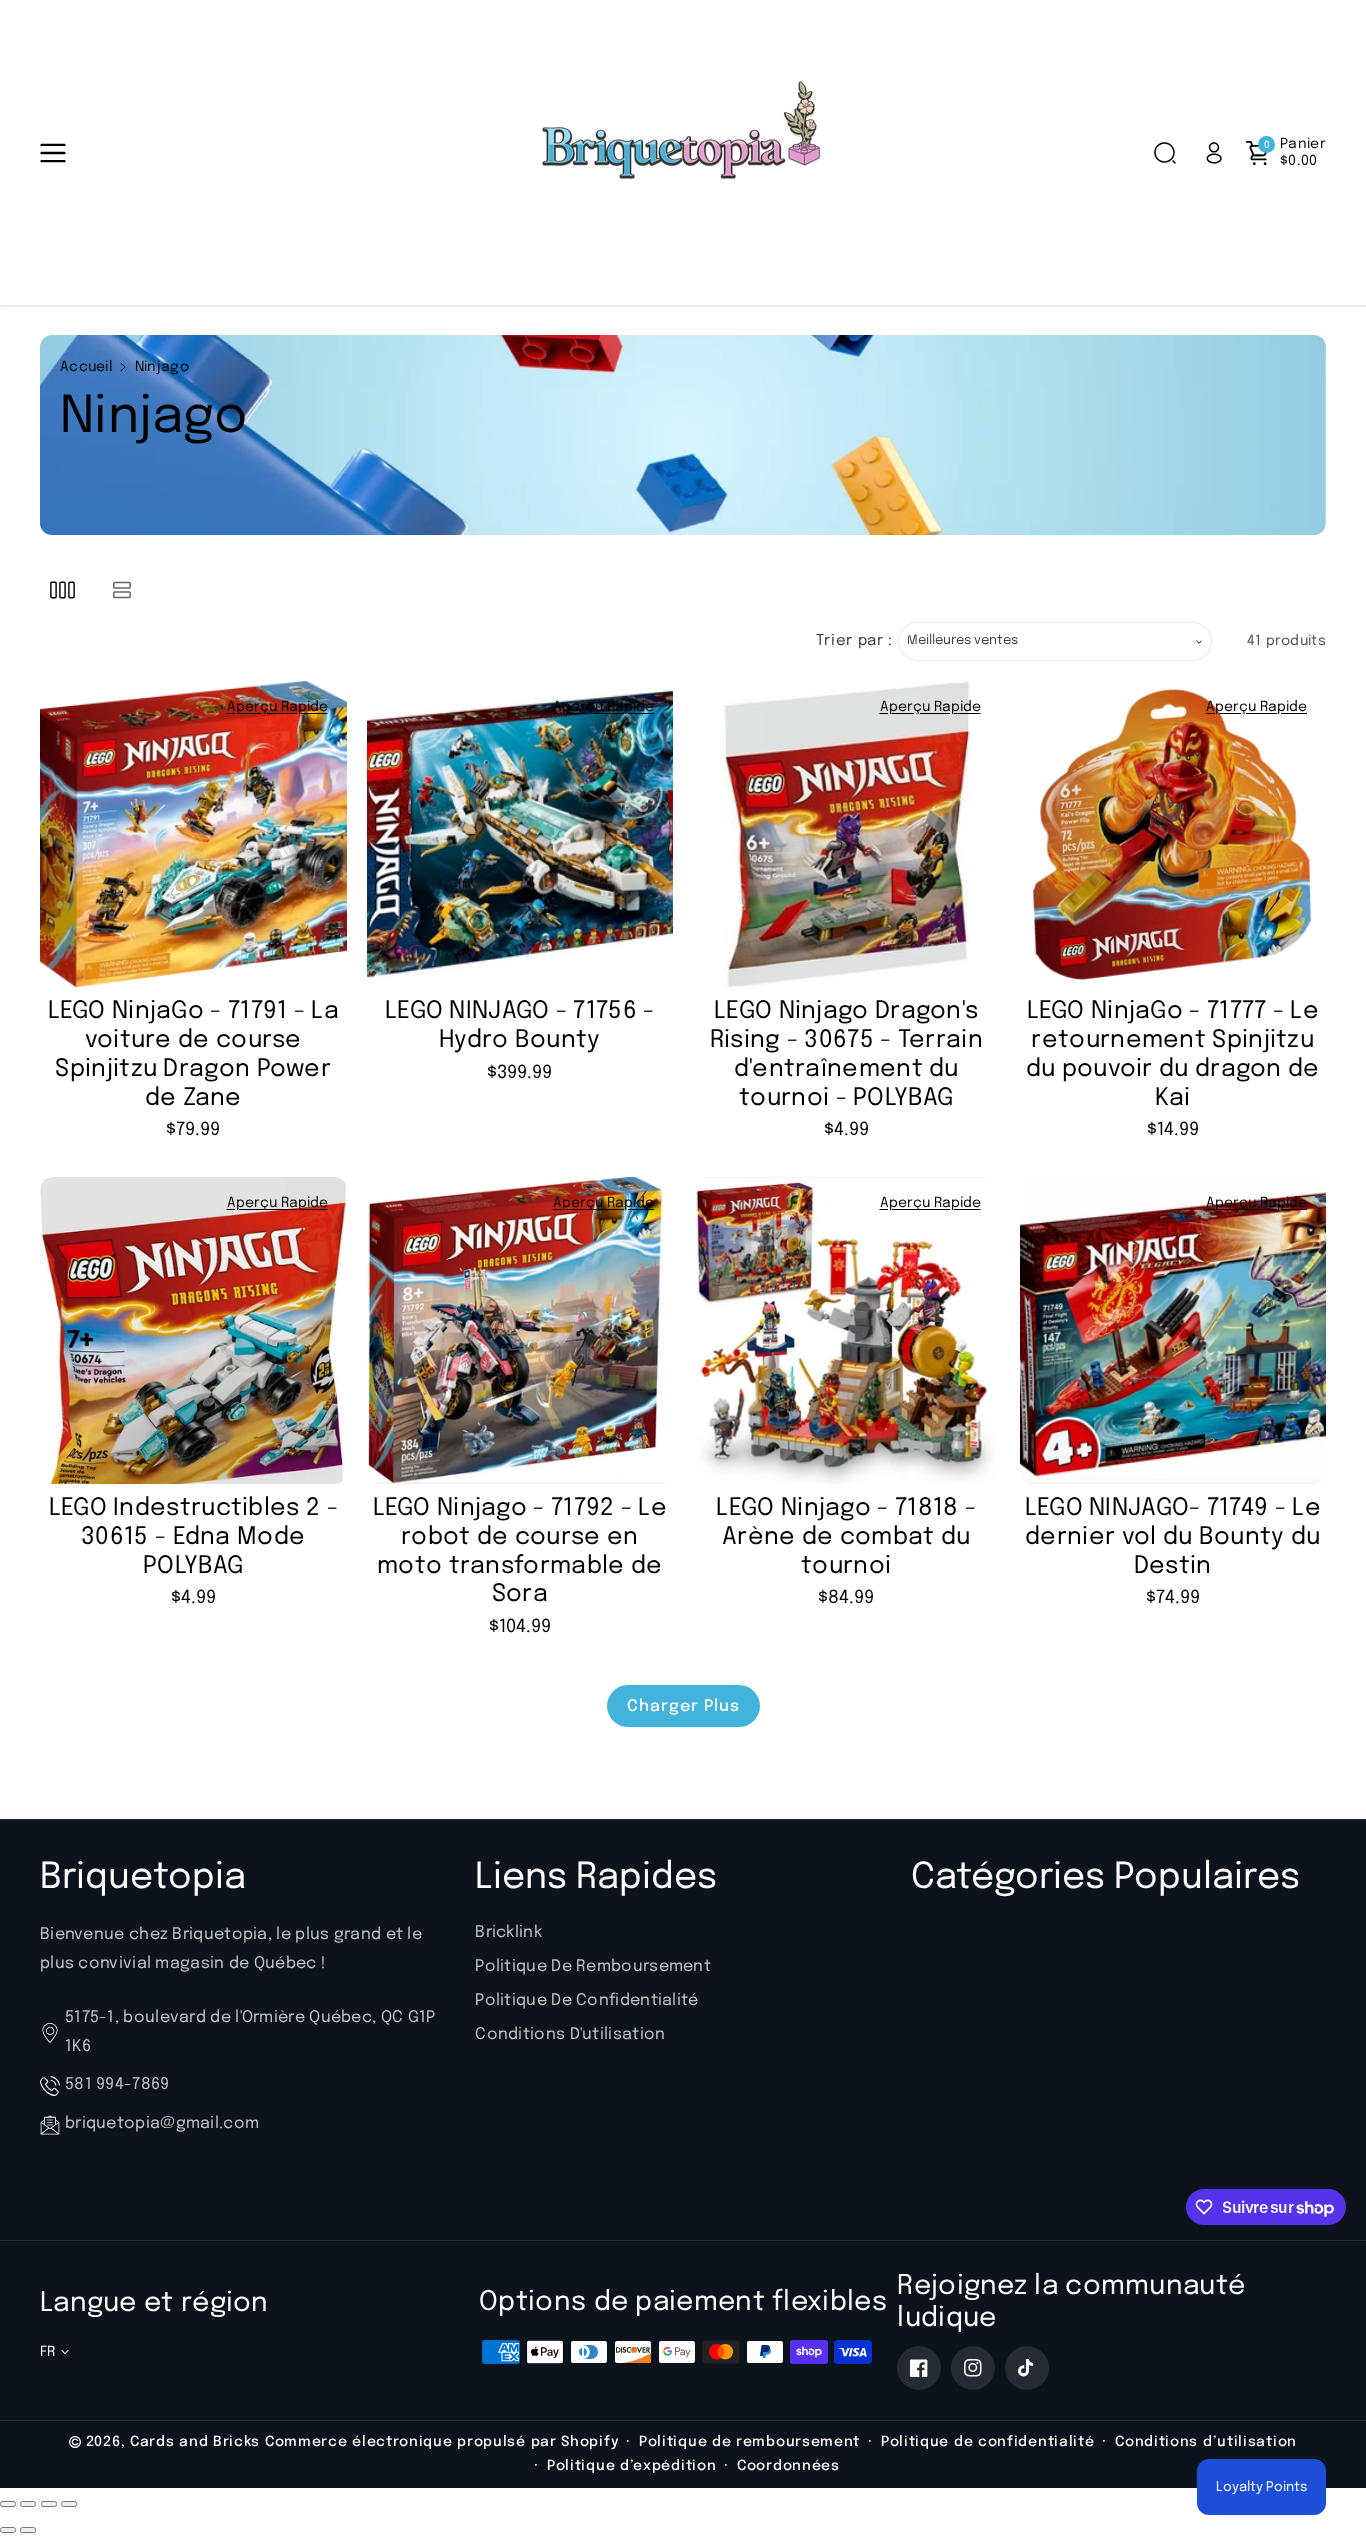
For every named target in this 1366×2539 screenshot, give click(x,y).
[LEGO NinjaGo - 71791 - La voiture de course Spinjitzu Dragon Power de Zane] (193, 834)
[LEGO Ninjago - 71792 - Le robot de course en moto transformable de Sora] (520, 1330)
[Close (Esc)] (8, 2504)
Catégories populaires (1105, 1878)
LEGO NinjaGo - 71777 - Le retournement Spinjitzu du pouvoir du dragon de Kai (1173, 1054)
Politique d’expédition (631, 2466)
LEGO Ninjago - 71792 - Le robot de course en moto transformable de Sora (520, 1551)
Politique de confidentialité (586, 2000)
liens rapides (596, 1878)
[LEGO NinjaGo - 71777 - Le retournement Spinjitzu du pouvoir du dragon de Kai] (1173, 834)
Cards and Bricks (195, 2442)
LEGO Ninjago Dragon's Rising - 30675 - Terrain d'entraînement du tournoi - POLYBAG (846, 1054)
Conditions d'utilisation (570, 2034)
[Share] (28, 2504)
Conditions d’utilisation (1206, 2442)
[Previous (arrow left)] (8, 2530)
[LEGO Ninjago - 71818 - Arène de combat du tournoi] (846, 1330)
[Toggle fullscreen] (49, 2504)
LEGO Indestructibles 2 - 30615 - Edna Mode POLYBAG (193, 1537)
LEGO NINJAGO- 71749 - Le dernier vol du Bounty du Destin (1173, 1537)
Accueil (86, 367)
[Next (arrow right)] (28, 2530)
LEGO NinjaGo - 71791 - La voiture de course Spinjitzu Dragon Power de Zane (194, 1054)
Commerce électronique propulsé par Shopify (441, 2442)
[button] (57, 153)
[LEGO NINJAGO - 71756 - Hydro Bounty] (520, 834)
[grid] (62, 589)
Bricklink (508, 1932)
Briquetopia (143, 1878)
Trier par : (854, 641)
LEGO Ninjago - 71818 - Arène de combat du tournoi (846, 1537)
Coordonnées (788, 2466)
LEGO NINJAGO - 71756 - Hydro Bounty (520, 1026)
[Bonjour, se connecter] (1214, 153)
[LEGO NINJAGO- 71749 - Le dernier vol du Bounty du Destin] (1173, 1330)
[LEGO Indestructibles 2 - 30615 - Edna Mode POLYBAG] (193, 1330)
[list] (121, 589)
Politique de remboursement (593, 1966)
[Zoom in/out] (69, 2504)
